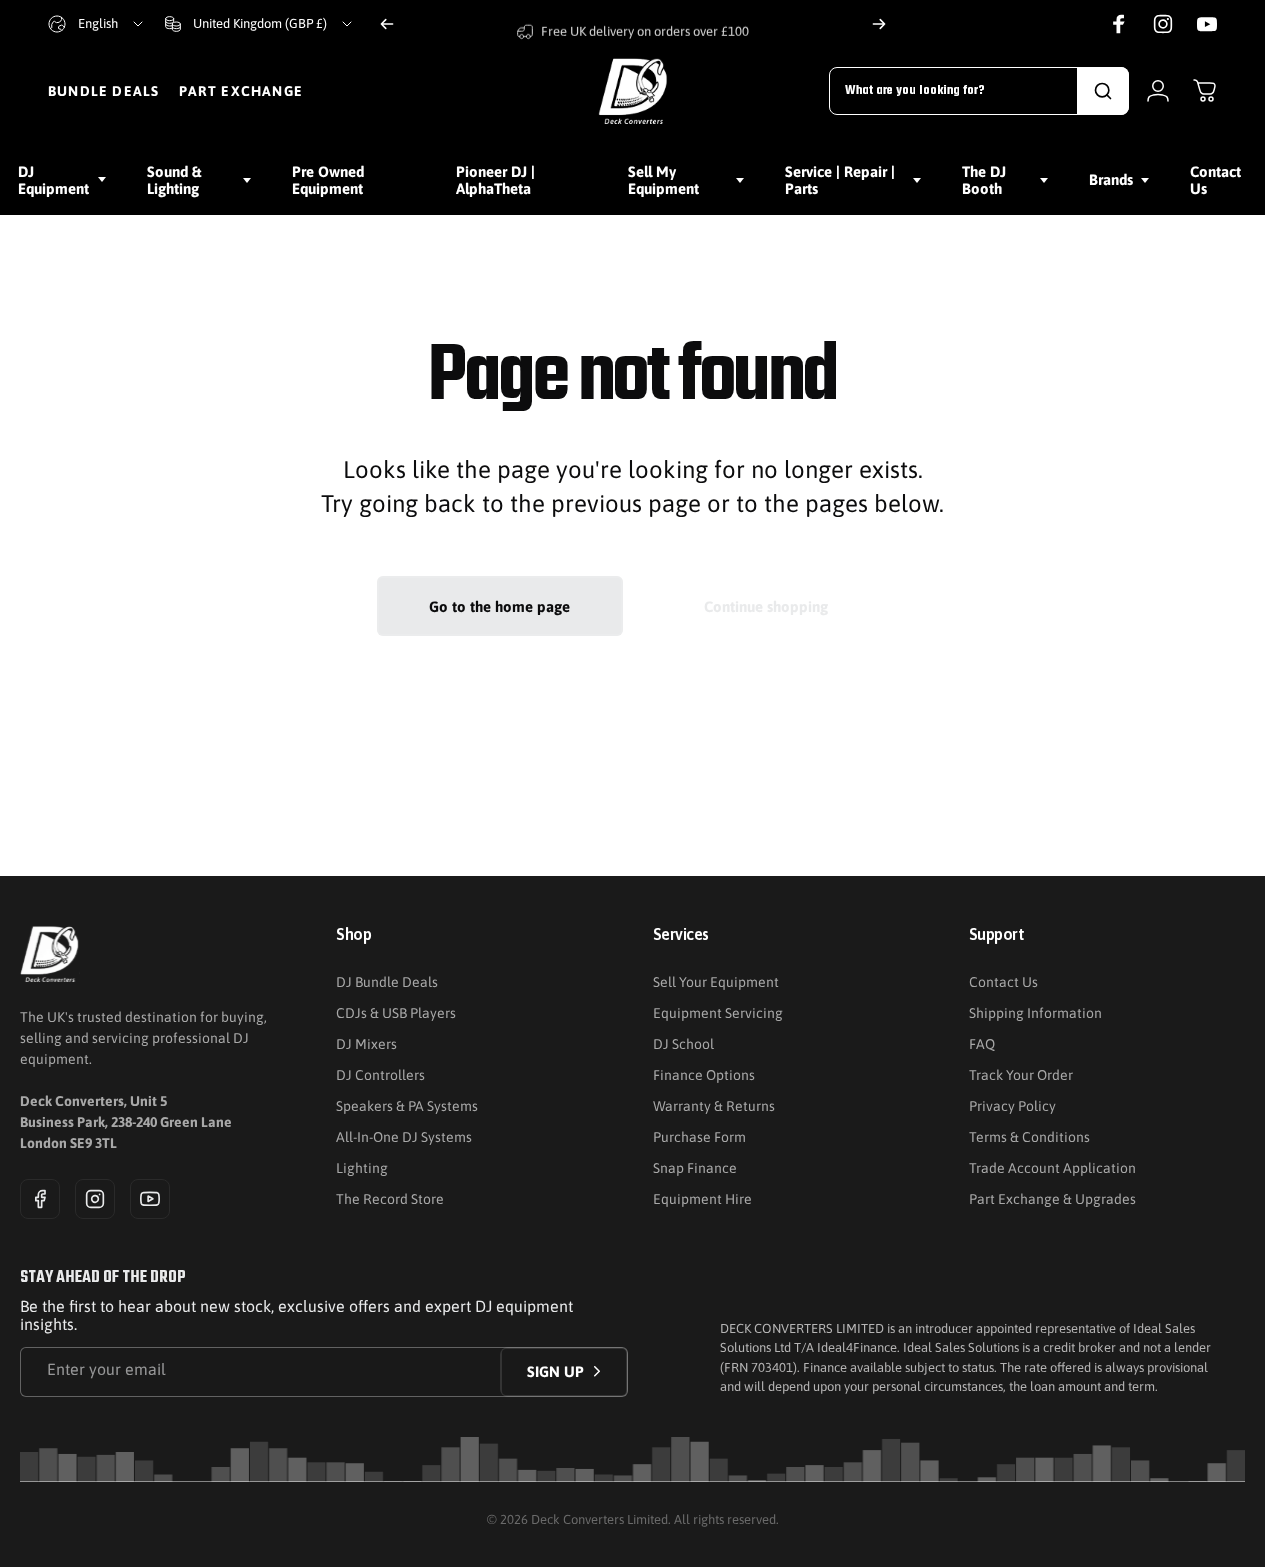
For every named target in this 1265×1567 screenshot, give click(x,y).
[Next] (879, 24)
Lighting (362, 1168)
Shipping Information (1035, 1013)
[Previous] (387, 24)
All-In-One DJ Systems (404, 1137)
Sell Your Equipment (716, 982)
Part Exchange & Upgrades (1052, 1199)
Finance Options (704, 1075)
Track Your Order (1021, 1075)
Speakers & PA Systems (407, 1106)
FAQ (982, 1044)
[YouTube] (150, 1199)
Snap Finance (695, 1168)
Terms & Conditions (1029, 1137)
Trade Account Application (1052, 1168)
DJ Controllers (380, 1075)
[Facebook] (40, 1199)
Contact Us (1003, 982)
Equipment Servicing (718, 1013)
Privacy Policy (1012, 1106)
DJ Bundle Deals (387, 982)
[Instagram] (95, 1199)
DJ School (683, 1044)
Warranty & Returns (714, 1106)
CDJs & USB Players (396, 1013)
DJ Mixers (366, 1044)
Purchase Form (699, 1137)
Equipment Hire (702, 1199)
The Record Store (390, 1199)
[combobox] (97, 24)
